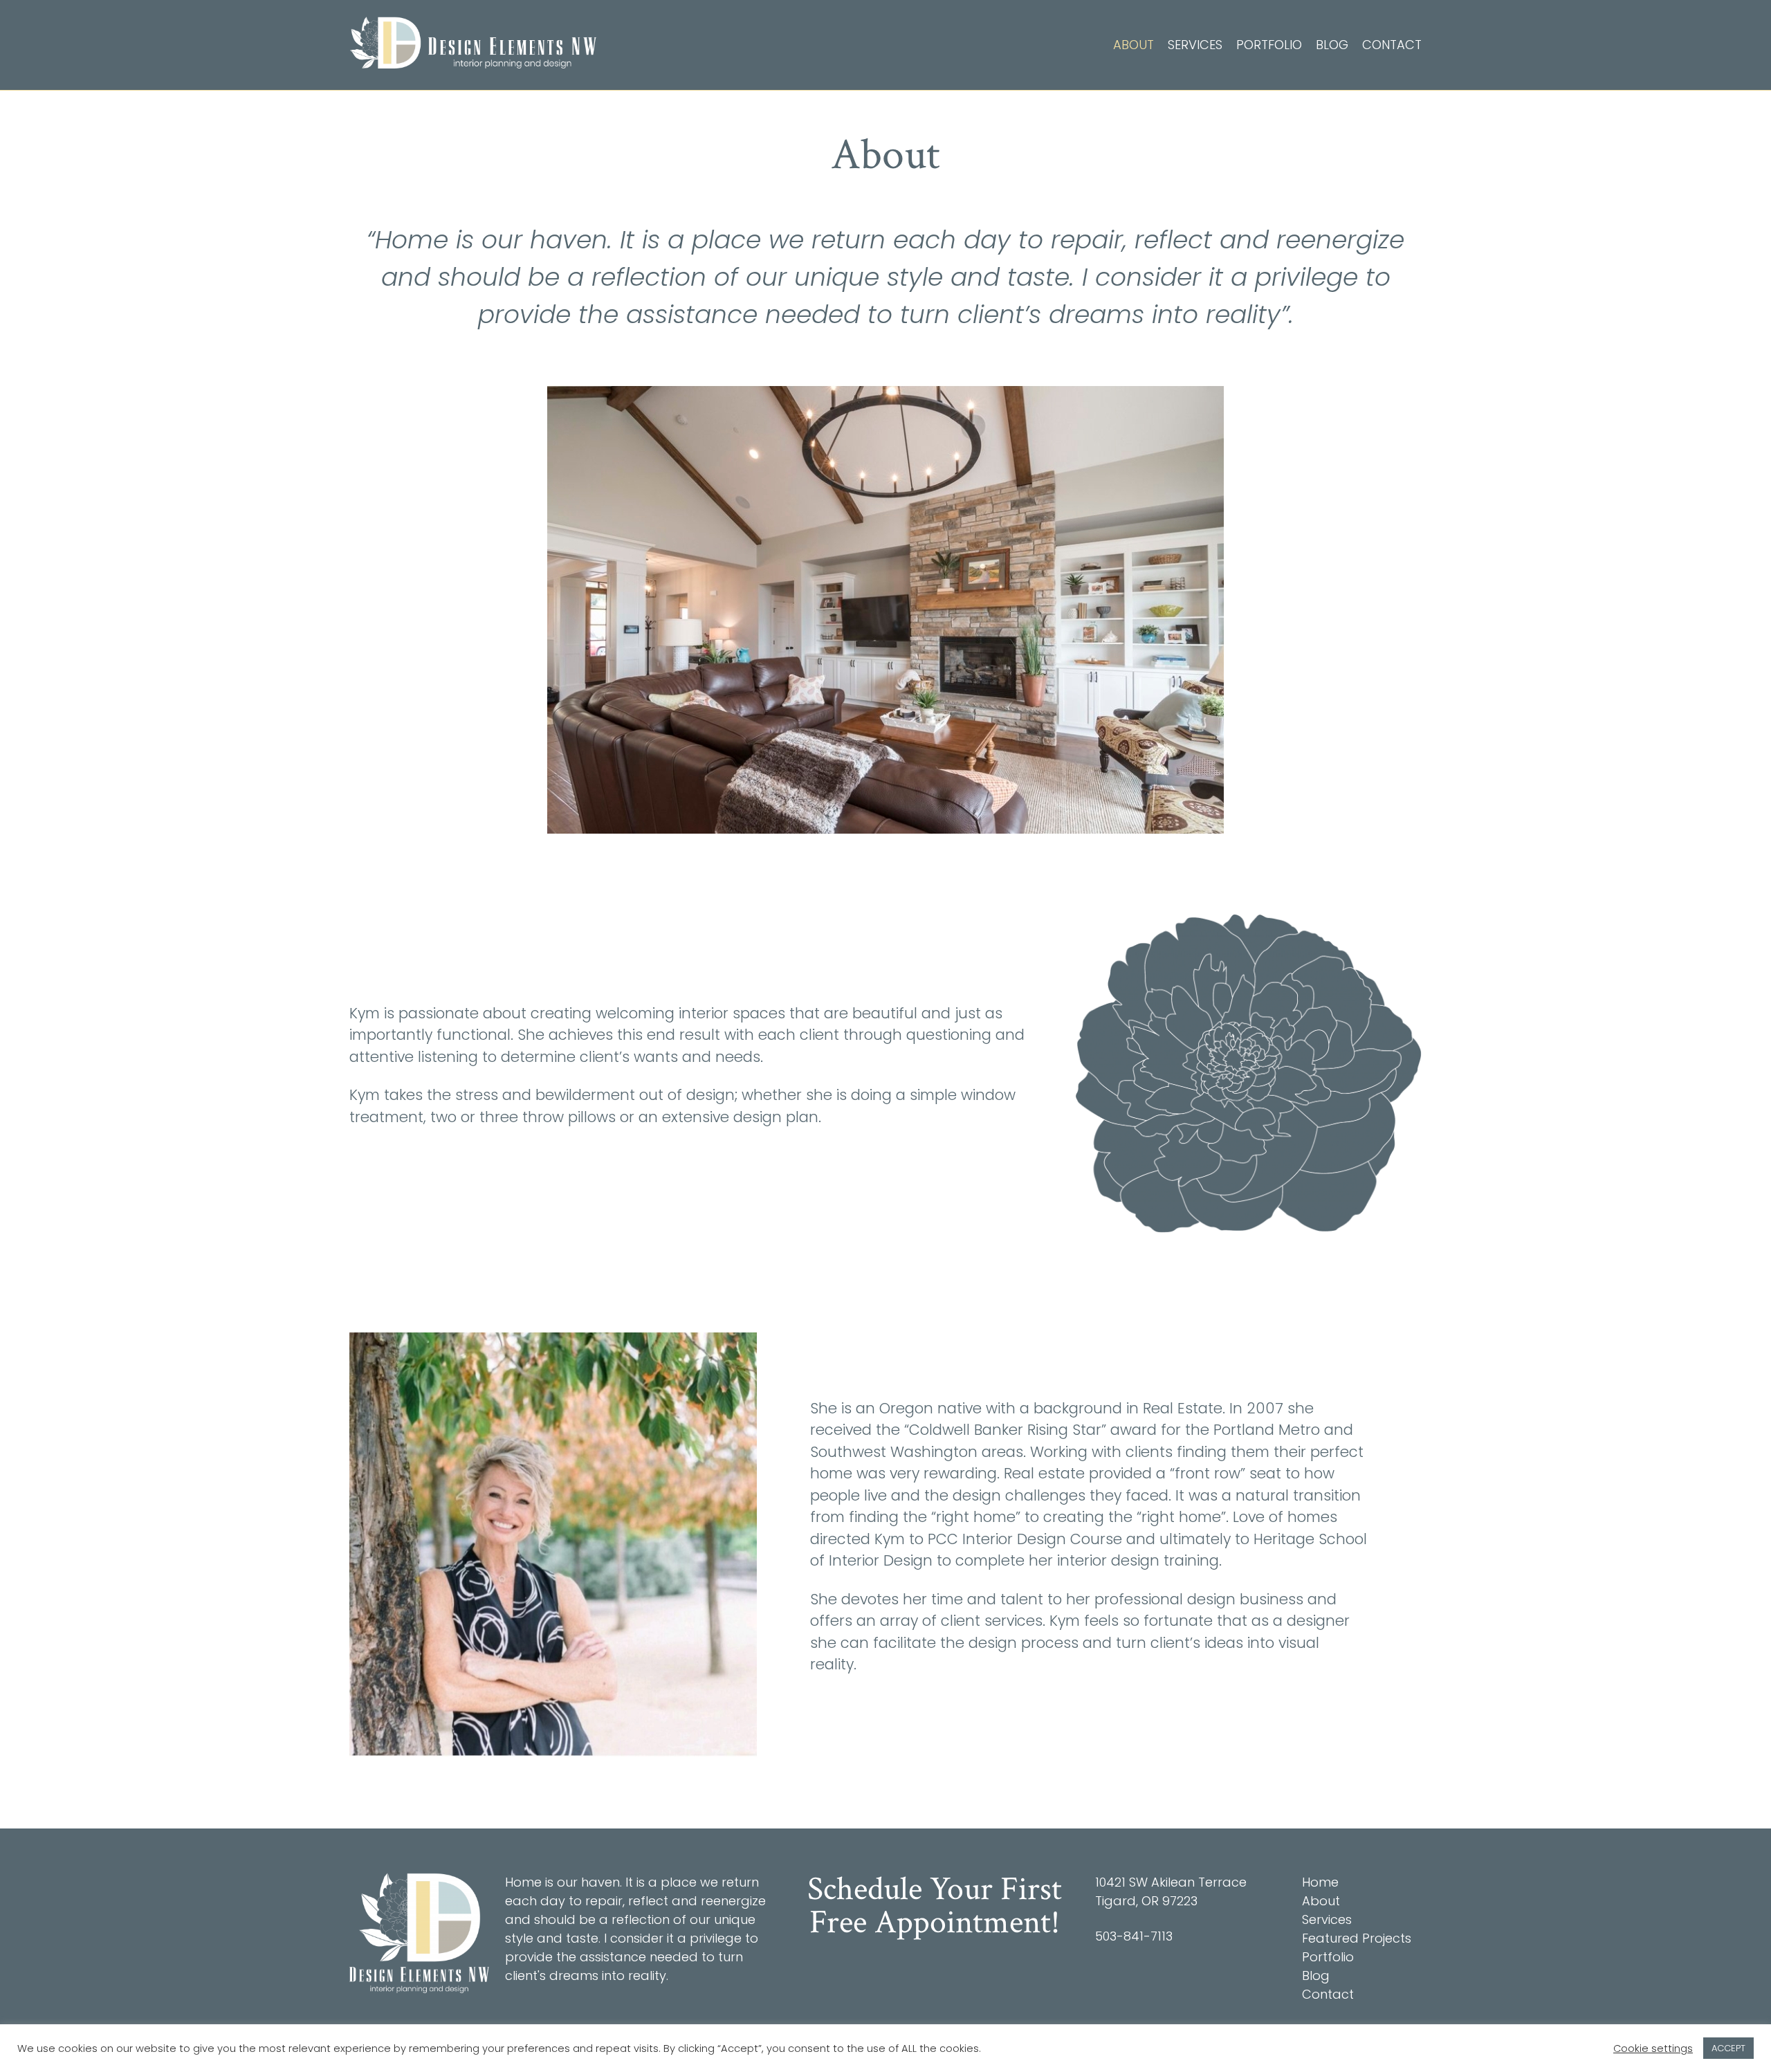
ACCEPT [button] (1728, 2048)
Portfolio (1269, 45)
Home (1320, 1882)
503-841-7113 (1134, 1936)
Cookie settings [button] (1653, 2048)
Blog (1332, 45)
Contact (1392, 45)
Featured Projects (1357, 1938)
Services (1195, 45)
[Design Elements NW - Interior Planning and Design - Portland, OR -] (473, 43)
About (1134, 45)
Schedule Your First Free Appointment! (935, 1906)
